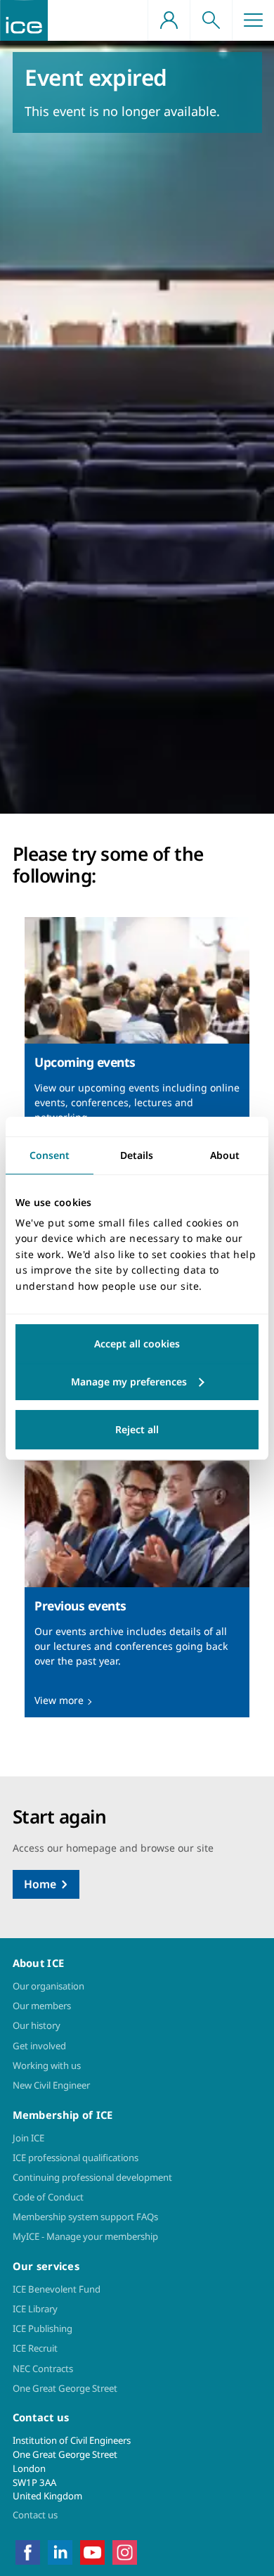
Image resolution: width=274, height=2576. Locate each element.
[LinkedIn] (60, 2551)
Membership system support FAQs (85, 2217)
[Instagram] (125, 2551)
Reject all (137, 1429)
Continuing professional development (92, 2177)
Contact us (35, 2515)
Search (211, 20)
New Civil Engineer (51, 2085)
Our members (42, 2006)
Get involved (39, 2046)
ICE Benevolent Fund (57, 2289)
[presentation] (137, 1046)
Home (40, 1884)
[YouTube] (92, 2551)
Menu (253, 20)
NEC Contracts (43, 2369)
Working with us (47, 2065)
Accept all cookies (137, 1344)
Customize (137, 1382)
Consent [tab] (50, 1154)
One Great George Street (65, 2388)
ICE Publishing (43, 2328)
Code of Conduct (48, 2197)
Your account (169, 20)
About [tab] (225, 1154)
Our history (37, 2025)
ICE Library (35, 2309)
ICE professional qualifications (76, 2158)
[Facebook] (28, 2551)
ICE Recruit (35, 2348)
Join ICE (28, 2138)
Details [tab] (137, 1154)
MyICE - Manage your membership (85, 2236)
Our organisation (48, 1986)
